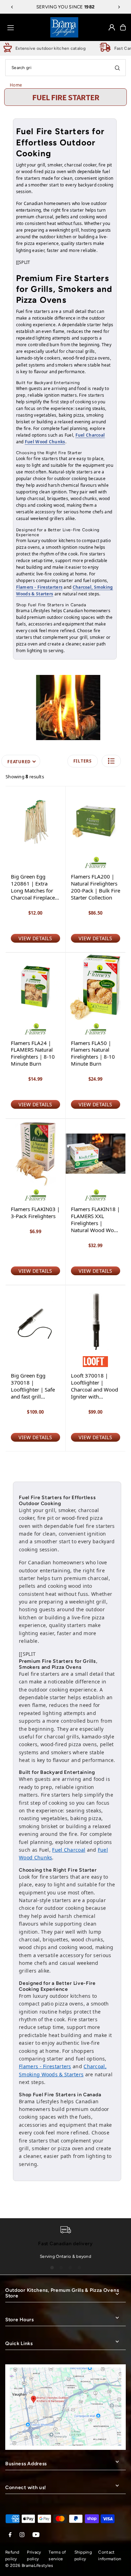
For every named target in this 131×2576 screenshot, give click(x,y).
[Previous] (12, 7)
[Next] (119, 7)
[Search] (117, 68)
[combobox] (65, 68)
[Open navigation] (26, 27)
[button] (111, 761)
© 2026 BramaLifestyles (29, 2565)
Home (16, 85)
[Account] (112, 27)
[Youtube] (36, 2535)
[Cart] (123, 27)
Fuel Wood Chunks (45, 442)
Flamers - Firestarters (39, 587)
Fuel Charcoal (90, 435)
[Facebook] (10, 2535)
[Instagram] (22, 2535)
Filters (83, 761)
